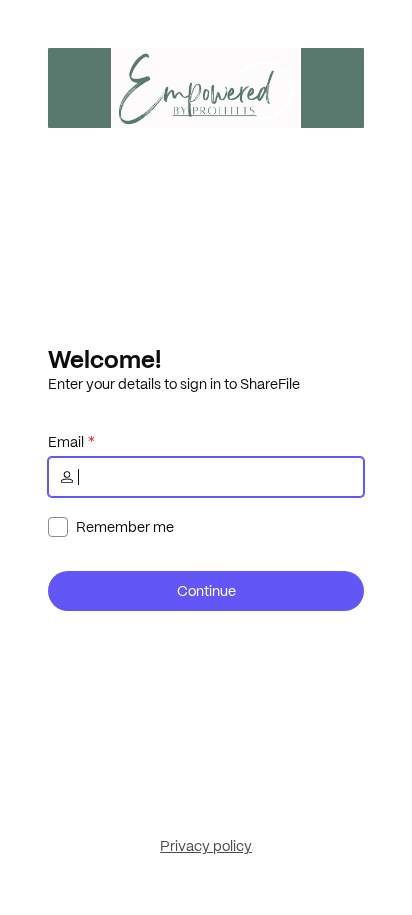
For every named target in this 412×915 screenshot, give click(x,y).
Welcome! (104, 359)
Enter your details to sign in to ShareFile (174, 384)
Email (66, 442)
